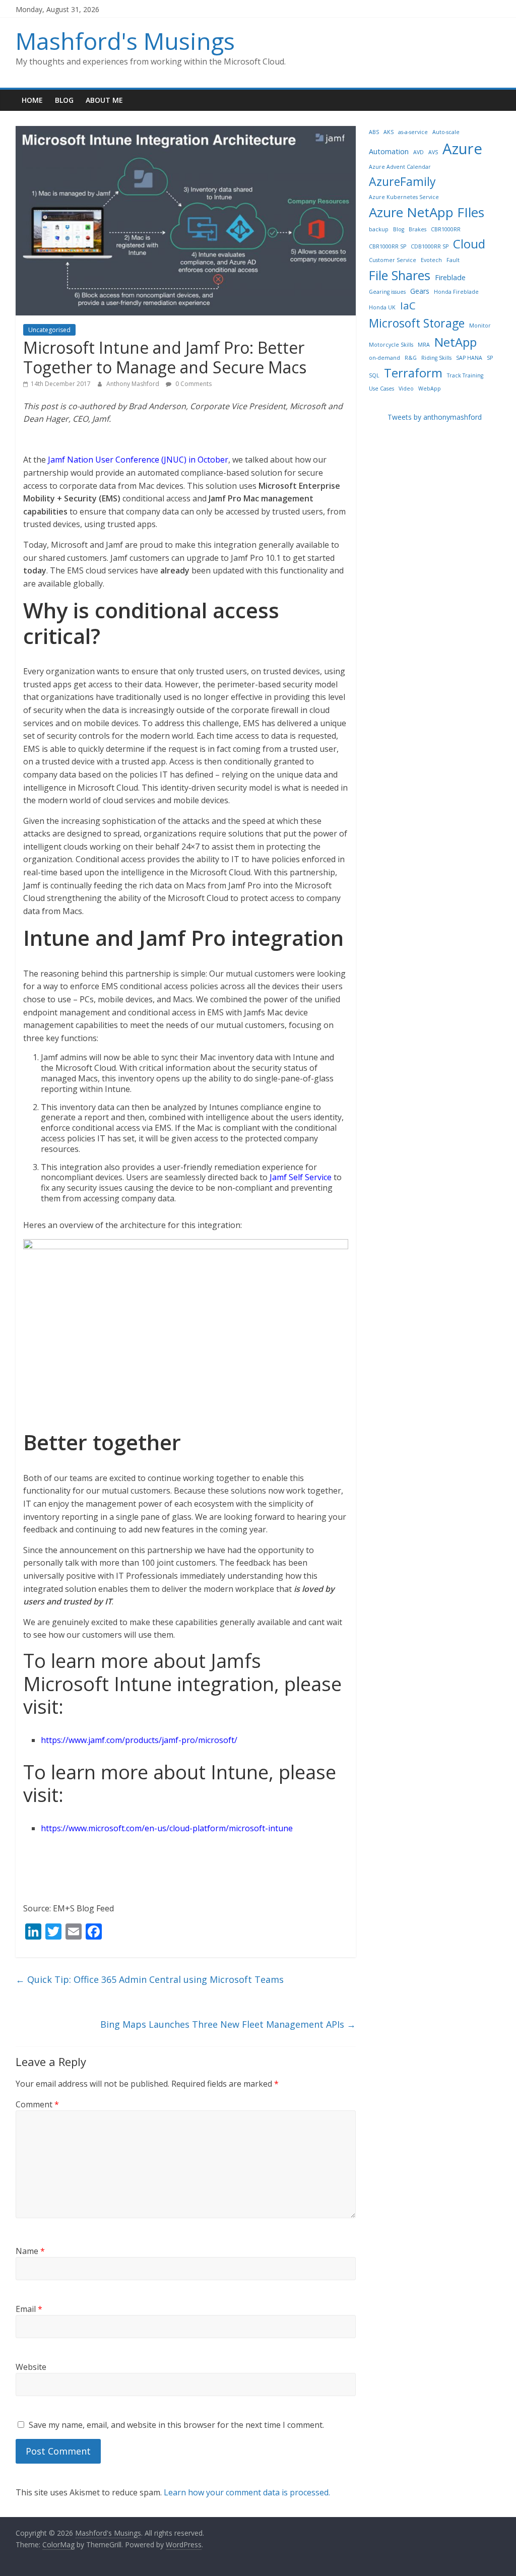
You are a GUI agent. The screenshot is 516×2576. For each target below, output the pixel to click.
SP (490, 358)
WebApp (430, 389)
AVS (433, 152)
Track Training (465, 375)
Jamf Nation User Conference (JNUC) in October (138, 460)
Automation (389, 151)
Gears (420, 291)
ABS (374, 132)
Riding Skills (436, 358)
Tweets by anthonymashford (435, 417)
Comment (37, 2104)
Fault (453, 260)
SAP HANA (469, 358)
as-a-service (413, 132)
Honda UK (382, 307)
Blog (64, 100)
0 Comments (193, 384)
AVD (418, 152)
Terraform (413, 373)
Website (31, 2367)
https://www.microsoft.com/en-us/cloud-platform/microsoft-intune (167, 1828)
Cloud (469, 244)
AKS (389, 132)
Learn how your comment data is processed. (247, 2492)
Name (30, 2251)
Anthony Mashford (134, 384)
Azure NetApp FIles (427, 212)
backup (379, 229)
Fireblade (450, 277)
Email (29, 2309)
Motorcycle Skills (391, 345)
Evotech (431, 260)
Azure (462, 149)
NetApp (456, 342)
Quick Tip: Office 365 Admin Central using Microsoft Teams (150, 1979)
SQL (374, 375)
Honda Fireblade (456, 292)
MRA (424, 345)
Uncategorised (49, 330)
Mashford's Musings (125, 41)
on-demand (384, 358)
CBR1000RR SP (388, 246)
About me (104, 100)
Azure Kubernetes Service (404, 197)
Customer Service (393, 260)
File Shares (400, 275)
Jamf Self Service (301, 1177)
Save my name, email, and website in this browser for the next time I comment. (176, 2425)
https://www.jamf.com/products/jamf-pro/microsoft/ (139, 1740)
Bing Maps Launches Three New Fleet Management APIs (228, 2024)
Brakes (417, 229)
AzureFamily (402, 181)
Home (32, 100)
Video (406, 389)
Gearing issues (387, 292)
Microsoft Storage (417, 323)
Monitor (480, 326)
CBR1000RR (446, 229)
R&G (411, 358)
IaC (408, 305)
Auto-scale (446, 132)
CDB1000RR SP (430, 246)
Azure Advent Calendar (400, 167)
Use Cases (381, 389)
